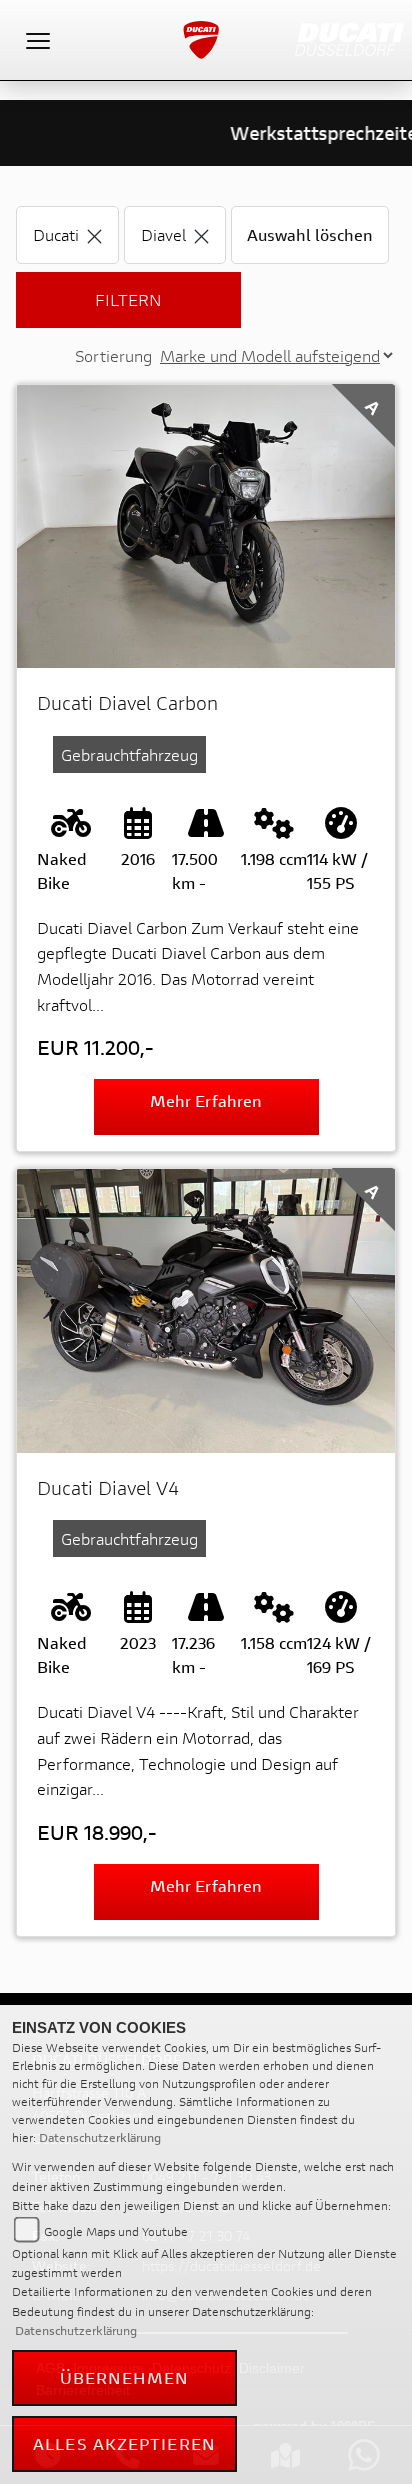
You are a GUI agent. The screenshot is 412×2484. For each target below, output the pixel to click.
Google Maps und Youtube (116, 2231)
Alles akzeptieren (124, 2443)
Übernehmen (125, 2377)
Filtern (128, 299)
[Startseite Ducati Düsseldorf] (349, 37)
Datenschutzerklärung (100, 2137)
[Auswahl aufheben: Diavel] (201, 234)
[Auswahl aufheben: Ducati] (94, 234)
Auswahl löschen (310, 234)
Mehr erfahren (206, 1100)
